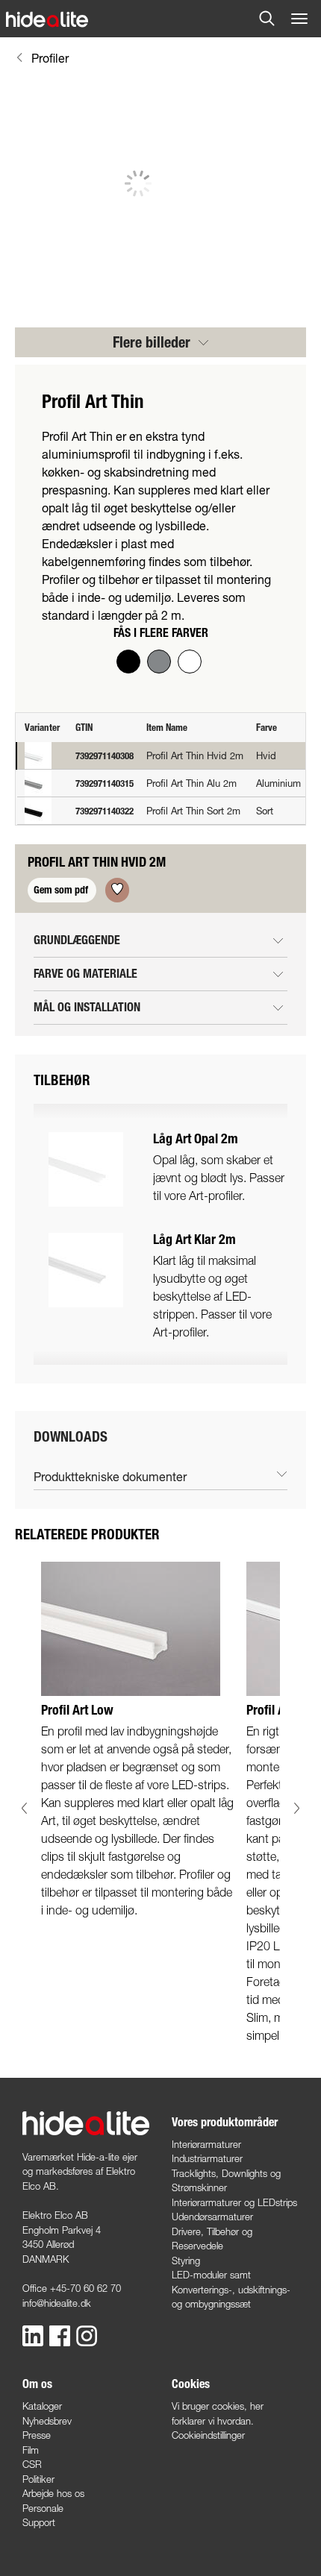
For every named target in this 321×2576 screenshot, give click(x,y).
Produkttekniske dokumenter (110, 1476)
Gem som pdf (62, 890)
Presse (37, 2435)
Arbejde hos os (53, 2493)
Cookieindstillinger (208, 2435)
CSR (32, 2464)
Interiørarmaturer (206, 2144)
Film (31, 2450)
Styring (186, 2261)
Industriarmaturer (207, 2158)
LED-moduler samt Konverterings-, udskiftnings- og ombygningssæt (231, 2289)
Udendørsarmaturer (212, 2217)
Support (39, 2522)
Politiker (38, 2479)
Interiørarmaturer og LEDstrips (234, 2202)
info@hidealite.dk (57, 2303)
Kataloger (42, 2406)
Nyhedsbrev (47, 2421)
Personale (43, 2508)
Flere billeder (153, 342)
